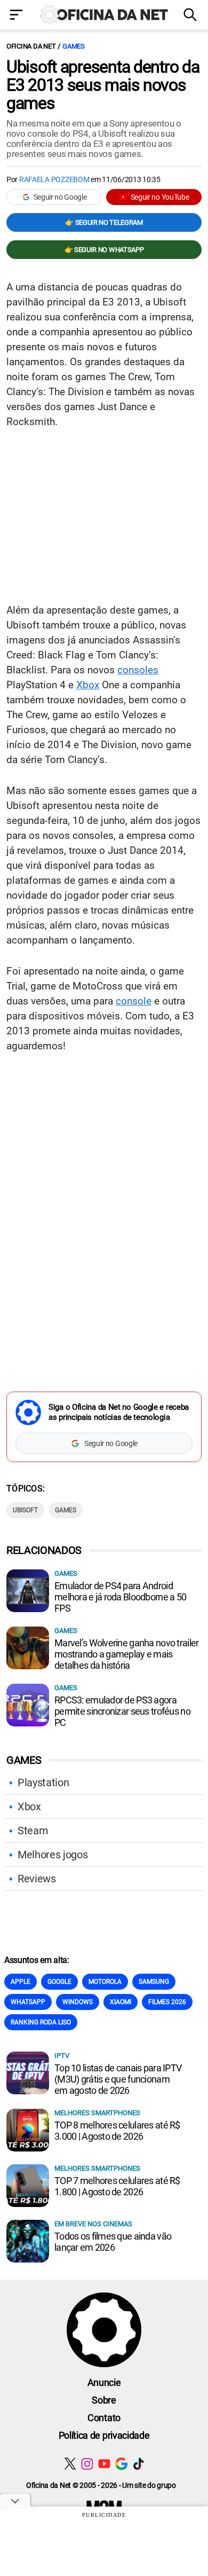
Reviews (37, 1879)
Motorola (105, 1982)
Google (59, 1982)
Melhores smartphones (97, 2113)
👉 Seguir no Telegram (104, 222)
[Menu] (17, 16)
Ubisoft (25, 1510)
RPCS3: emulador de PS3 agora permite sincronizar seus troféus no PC (122, 1711)
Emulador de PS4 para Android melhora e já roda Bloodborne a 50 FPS (120, 1597)
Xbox (88, 685)
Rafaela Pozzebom (54, 179)
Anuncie (104, 2382)
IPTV (62, 2056)
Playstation (43, 1782)
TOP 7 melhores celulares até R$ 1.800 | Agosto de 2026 (117, 2186)
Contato (104, 2418)
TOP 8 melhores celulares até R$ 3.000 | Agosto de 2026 (117, 2131)
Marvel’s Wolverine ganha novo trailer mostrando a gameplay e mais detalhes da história (126, 1654)
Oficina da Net (31, 46)
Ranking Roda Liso (41, 2022)
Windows (78, 2002)
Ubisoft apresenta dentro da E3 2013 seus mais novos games (103, 85)
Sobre (104, 2400)
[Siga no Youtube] (104, 2464)
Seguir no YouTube (160, 197)
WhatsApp (28, 2002)
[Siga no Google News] (121, 2464)
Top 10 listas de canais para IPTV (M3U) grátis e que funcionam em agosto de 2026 (118, 2079)
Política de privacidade (104, 2435)
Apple (21, 1982)
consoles (138, 670)
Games (74, 46)
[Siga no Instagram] (87, 2464)
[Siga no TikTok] (138, 2464)
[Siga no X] (70, 2464)
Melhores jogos (53, 1855)
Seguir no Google (60, 197)
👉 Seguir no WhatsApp (104, 250)
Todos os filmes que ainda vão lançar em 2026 (113, 2242)
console (134, 1001)
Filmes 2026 (167, 2002)
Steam (33, 1831)
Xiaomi (121, 2002)
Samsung (154, 1982)
